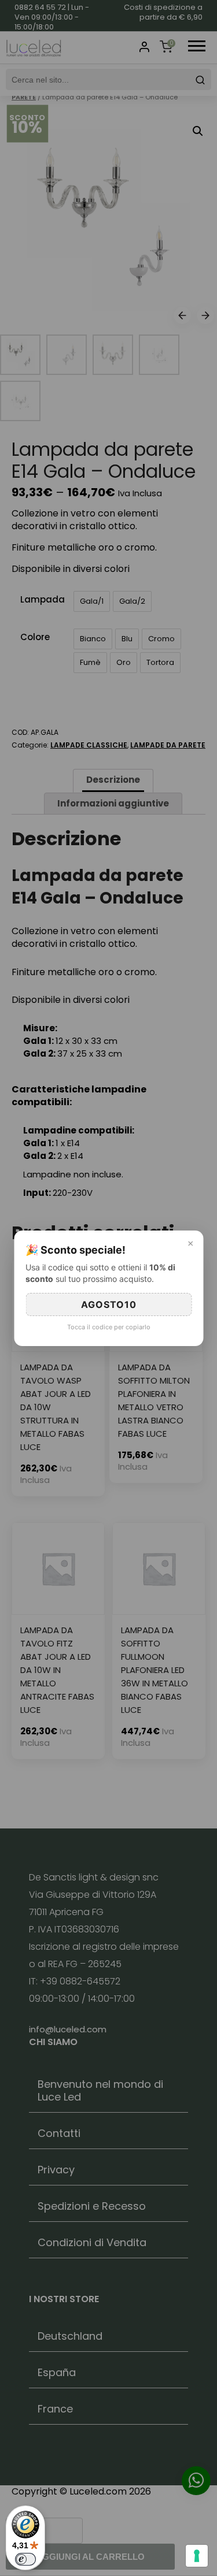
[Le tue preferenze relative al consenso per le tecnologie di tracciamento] (197, 2556)
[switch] (25, 2559)
